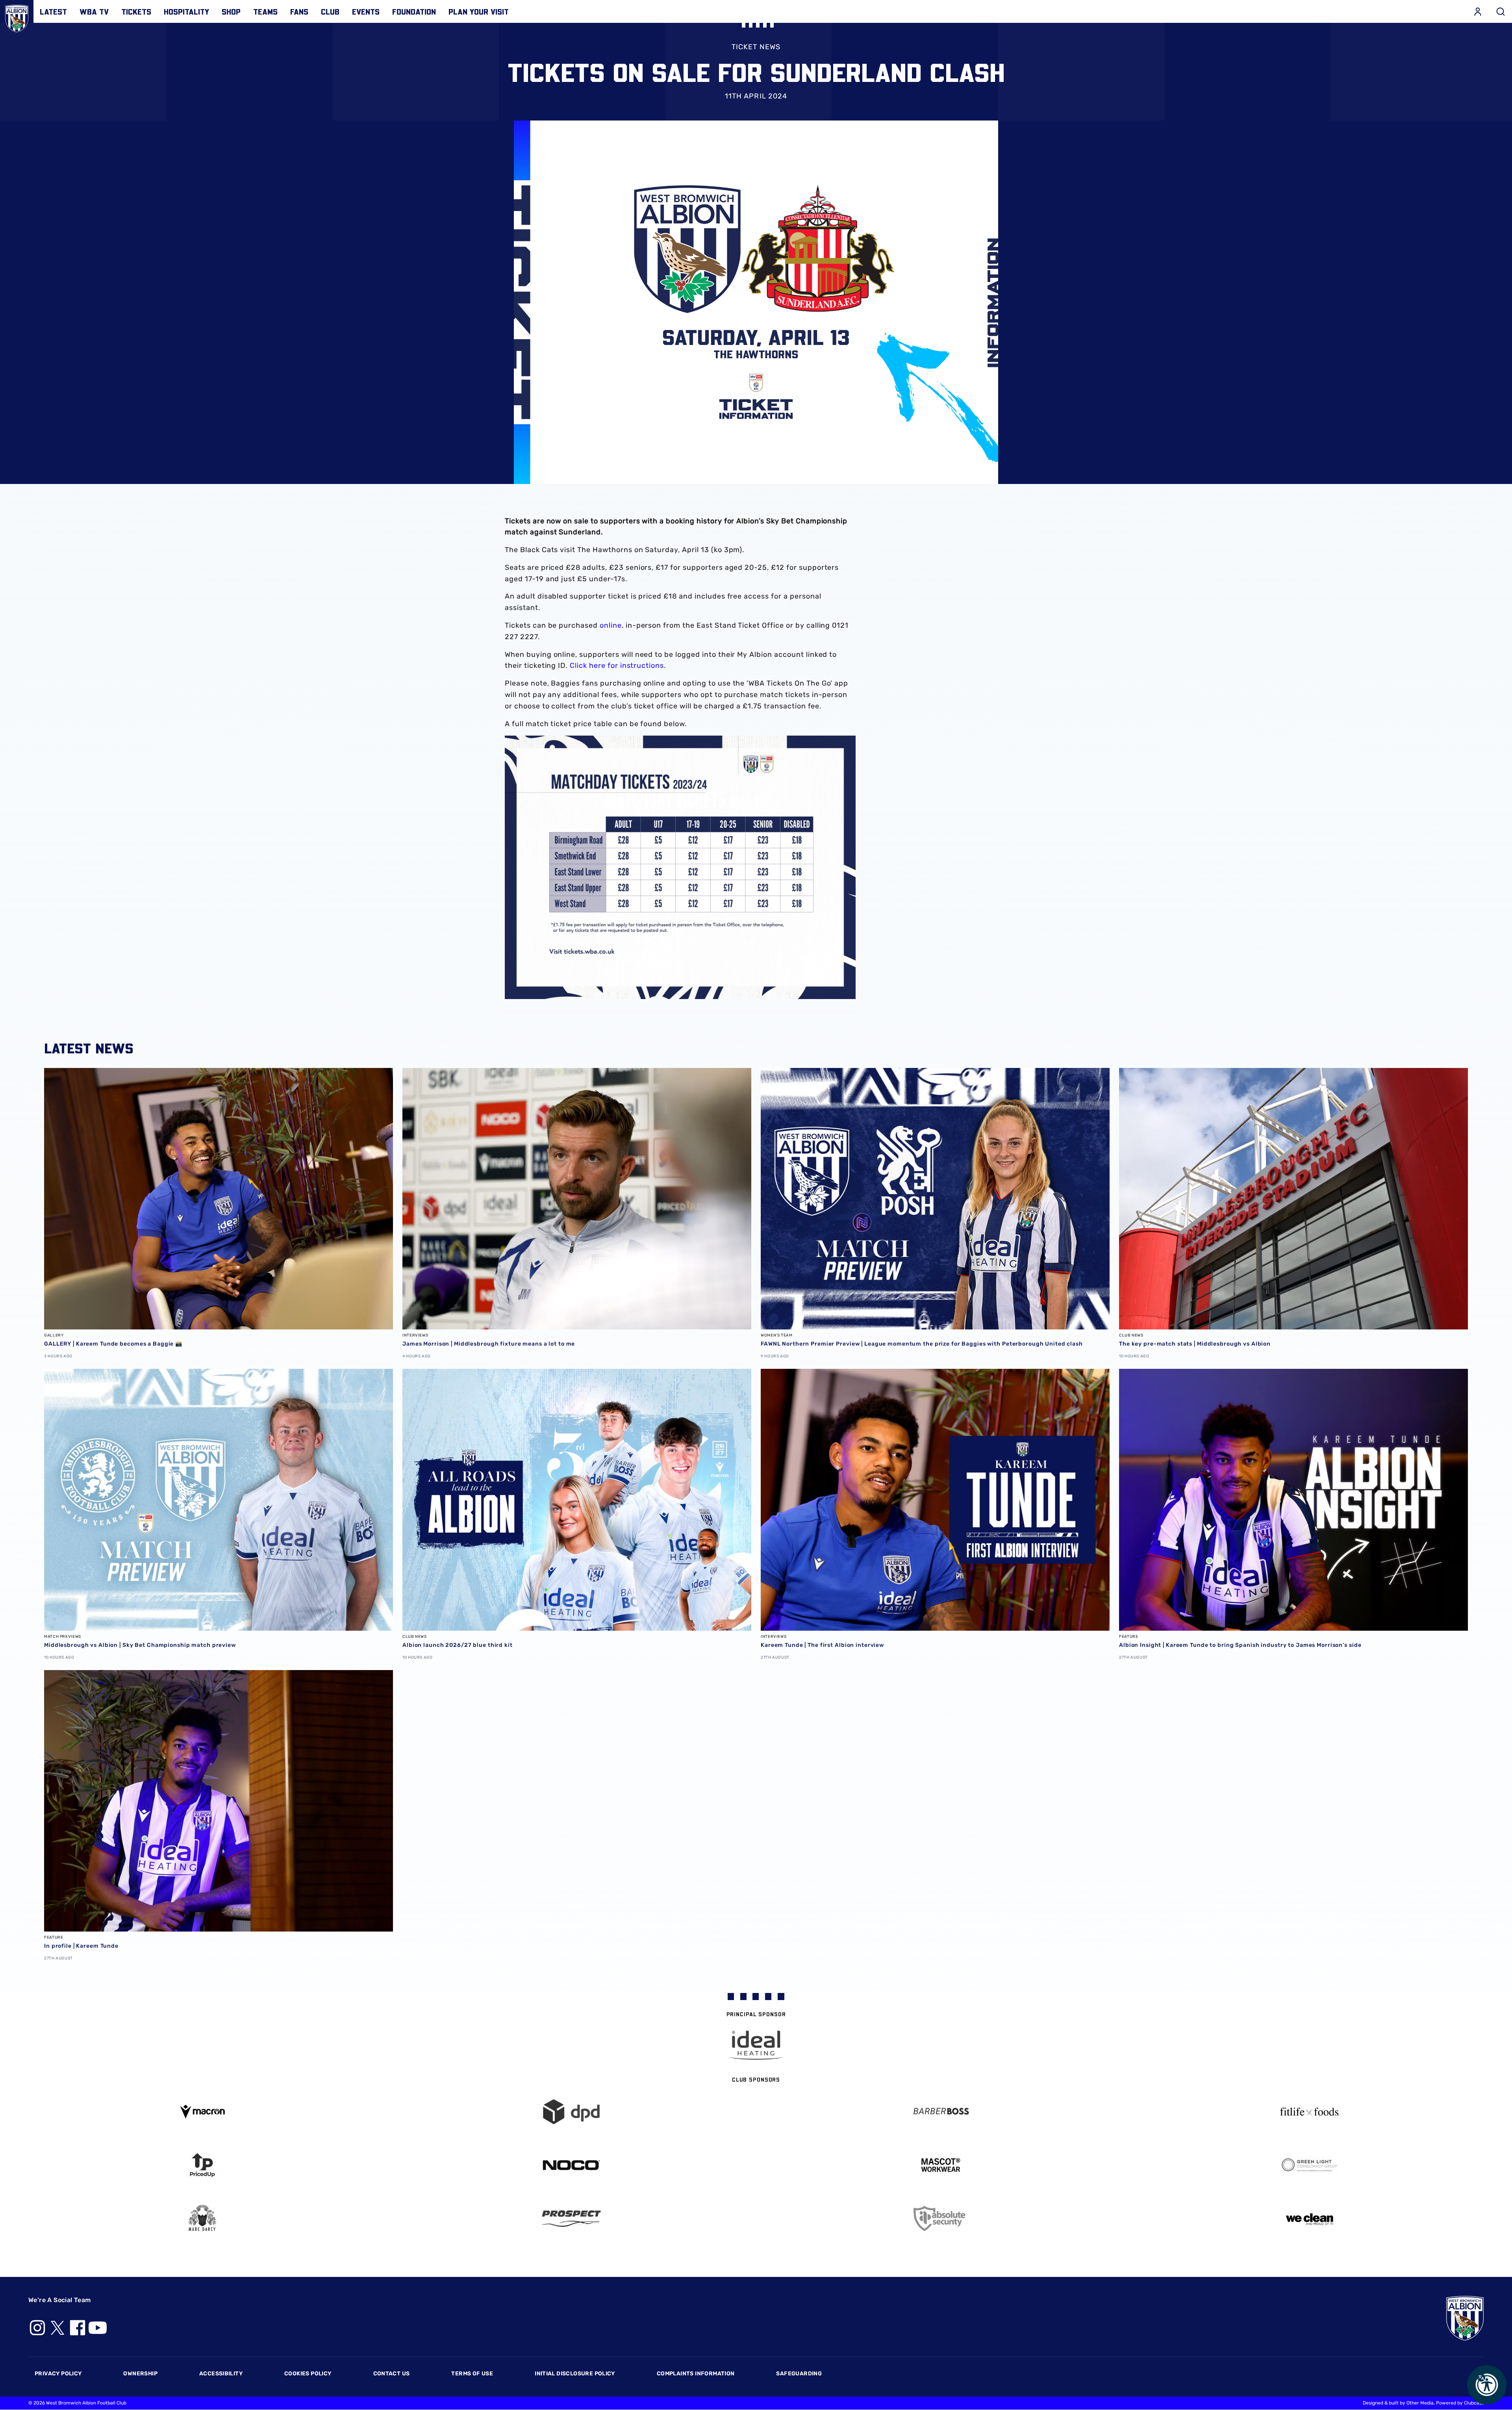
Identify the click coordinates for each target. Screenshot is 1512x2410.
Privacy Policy (58, 2374)
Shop (231, 11)
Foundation (414, 11)
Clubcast (1474, 2403)
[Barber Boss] (941, 2112)
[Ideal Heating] (756, 2045)
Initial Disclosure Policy (575, 2374)
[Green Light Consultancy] (1310, 2165)
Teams (265, 11)
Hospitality (186, 11)
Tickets (136, 11)
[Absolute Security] (941, 2218)
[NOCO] (572, 2165)
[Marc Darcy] (202, 2218)
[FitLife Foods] (1310, 2112)
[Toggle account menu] (1478, 11)
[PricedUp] (202, 2165)
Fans (299, 11)
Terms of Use (472, 2374)
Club (330, 11)
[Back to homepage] (17, 17)
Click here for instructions (617, 666)
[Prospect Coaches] (572, 2219)
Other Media (1420, 2403)
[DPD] (572, 2112)
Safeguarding (799, 2374)
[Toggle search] (1501, 11)
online (611, 625)
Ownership (140, 2374)
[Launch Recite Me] (1487, 2385)
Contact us (392, 2374)
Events (366, 11)
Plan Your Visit (479, 11)
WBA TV (94, 11)
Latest (53, 11)
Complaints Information (696, 2374)
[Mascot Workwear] (941, 2165)
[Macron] (202, 2112)
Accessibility (221, 2374)
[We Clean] (1310, 2218)
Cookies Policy (308, 2374)
